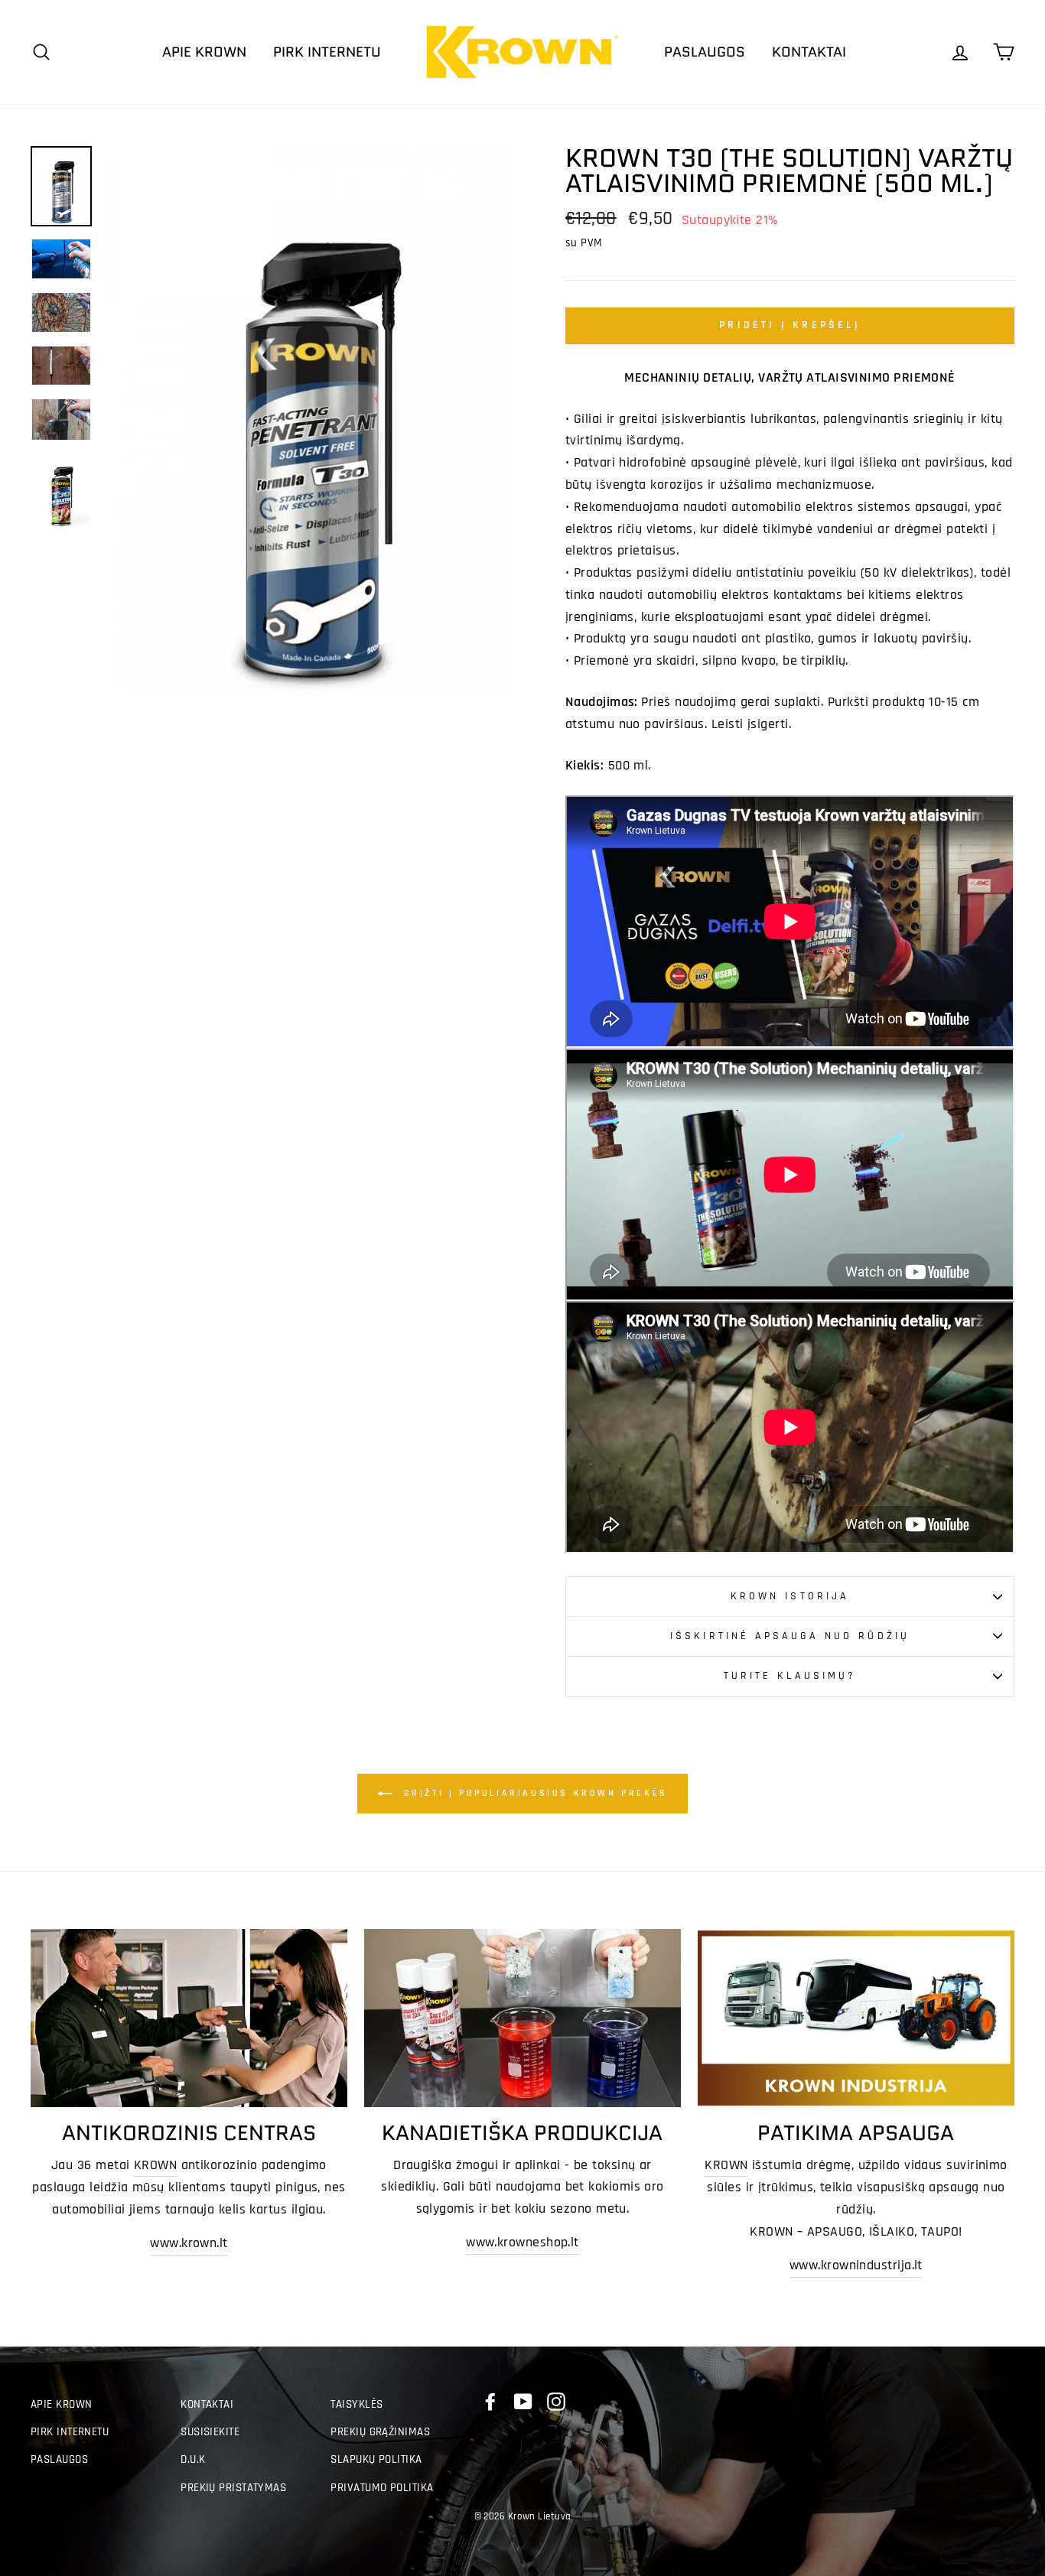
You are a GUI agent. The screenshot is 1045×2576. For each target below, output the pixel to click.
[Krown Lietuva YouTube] (523, 2402)
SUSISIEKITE (210, 2432)
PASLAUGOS (705, 52)
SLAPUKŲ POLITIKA (376, 2459)
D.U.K (193, 2459)
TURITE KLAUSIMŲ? (790, 1676)
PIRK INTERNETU (327, 52)
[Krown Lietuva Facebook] (490, 2402)
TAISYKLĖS (356, 2404)
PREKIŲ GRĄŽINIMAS (380, 2432)
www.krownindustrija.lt (856, 2265)
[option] (309, 420)
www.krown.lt (189, 2243)
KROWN (155, 2165)
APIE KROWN (204, 52)
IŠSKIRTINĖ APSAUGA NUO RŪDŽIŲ (789, 1636)
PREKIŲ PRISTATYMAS (233, 2488)
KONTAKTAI (809, 52)
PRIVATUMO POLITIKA (382, 2488)
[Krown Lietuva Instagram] (556, 2402)
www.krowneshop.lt (522, 2242)
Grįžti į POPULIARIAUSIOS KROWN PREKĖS (533, 1793)
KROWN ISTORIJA (790, 1596)
